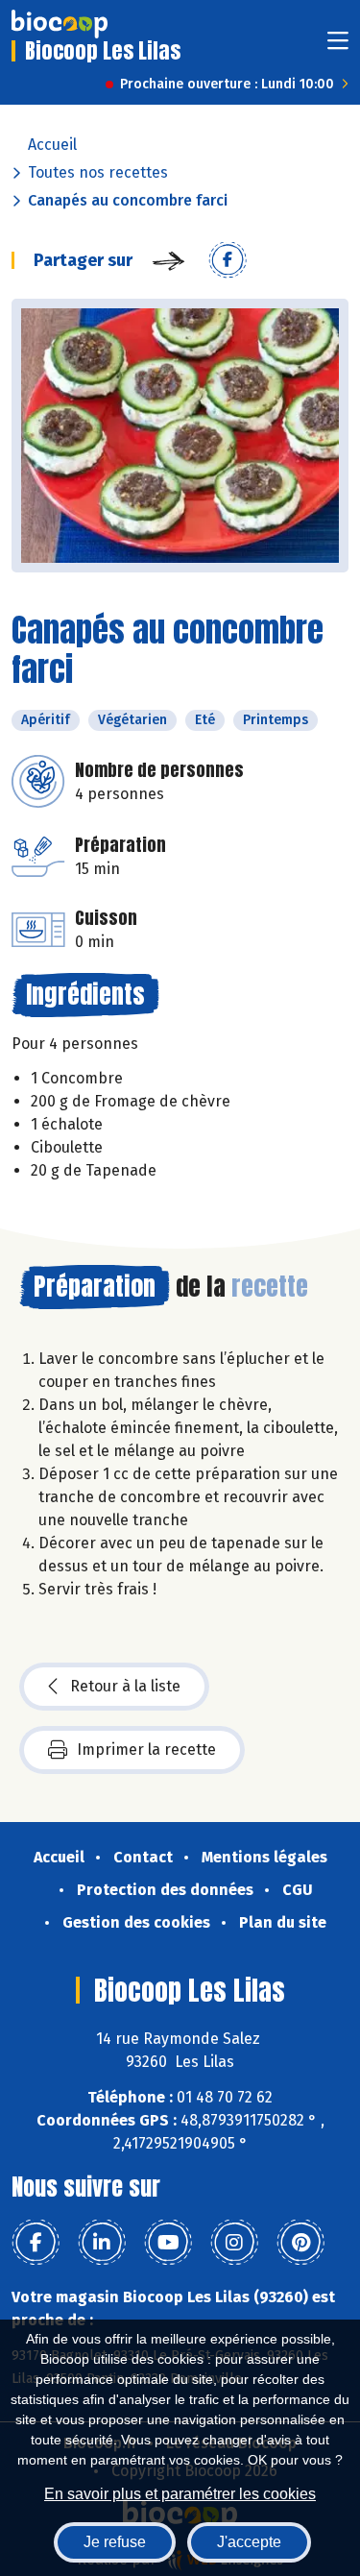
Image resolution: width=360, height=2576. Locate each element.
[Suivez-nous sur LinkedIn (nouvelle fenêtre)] (102, 2243)
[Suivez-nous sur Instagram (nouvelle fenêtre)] (234, 2243)
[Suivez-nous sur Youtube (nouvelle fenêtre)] (168, 2243)
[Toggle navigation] (338, 47)
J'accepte (249, 2542)
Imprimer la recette (146, 1750)
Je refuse (115, 2542)
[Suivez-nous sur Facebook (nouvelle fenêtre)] (36, 2243)
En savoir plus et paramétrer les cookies (180, 2494)
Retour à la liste (125, 1686)
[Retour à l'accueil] (60, 24)
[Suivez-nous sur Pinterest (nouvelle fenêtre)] (300, 2243)
